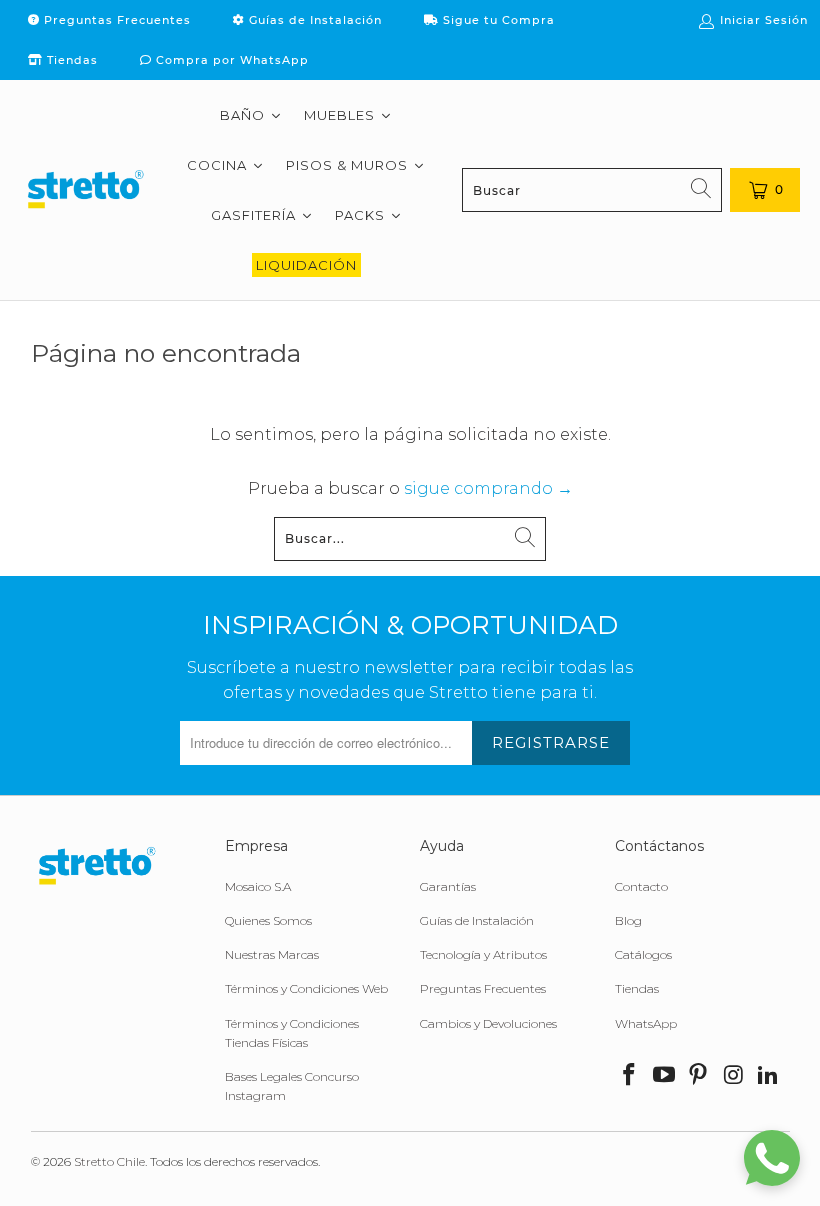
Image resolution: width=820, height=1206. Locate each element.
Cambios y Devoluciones (488, 1023)
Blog (628, 920)
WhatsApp (646, 1023)
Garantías (448, 886)
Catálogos (643, 954)
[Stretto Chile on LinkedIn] (769, 1076)
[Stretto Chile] (85, 190)
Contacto (641, 886)
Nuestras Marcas (272, 954)
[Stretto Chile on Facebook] (630, 1076)
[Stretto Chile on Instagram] (734, 1076)
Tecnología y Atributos (483, 954)
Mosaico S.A (258, 886)
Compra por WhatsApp (230, 60)
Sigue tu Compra (497, 20)
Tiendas (70, 60)
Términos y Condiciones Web (306, 988)
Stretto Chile (109, 1161)
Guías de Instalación (313, 20)
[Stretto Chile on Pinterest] (699, 1076)
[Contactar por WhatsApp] (772, 1158)
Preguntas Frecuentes (115, 20)
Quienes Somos (268, 920)
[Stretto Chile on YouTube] (664, 1076)
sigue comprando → (488, 488)
